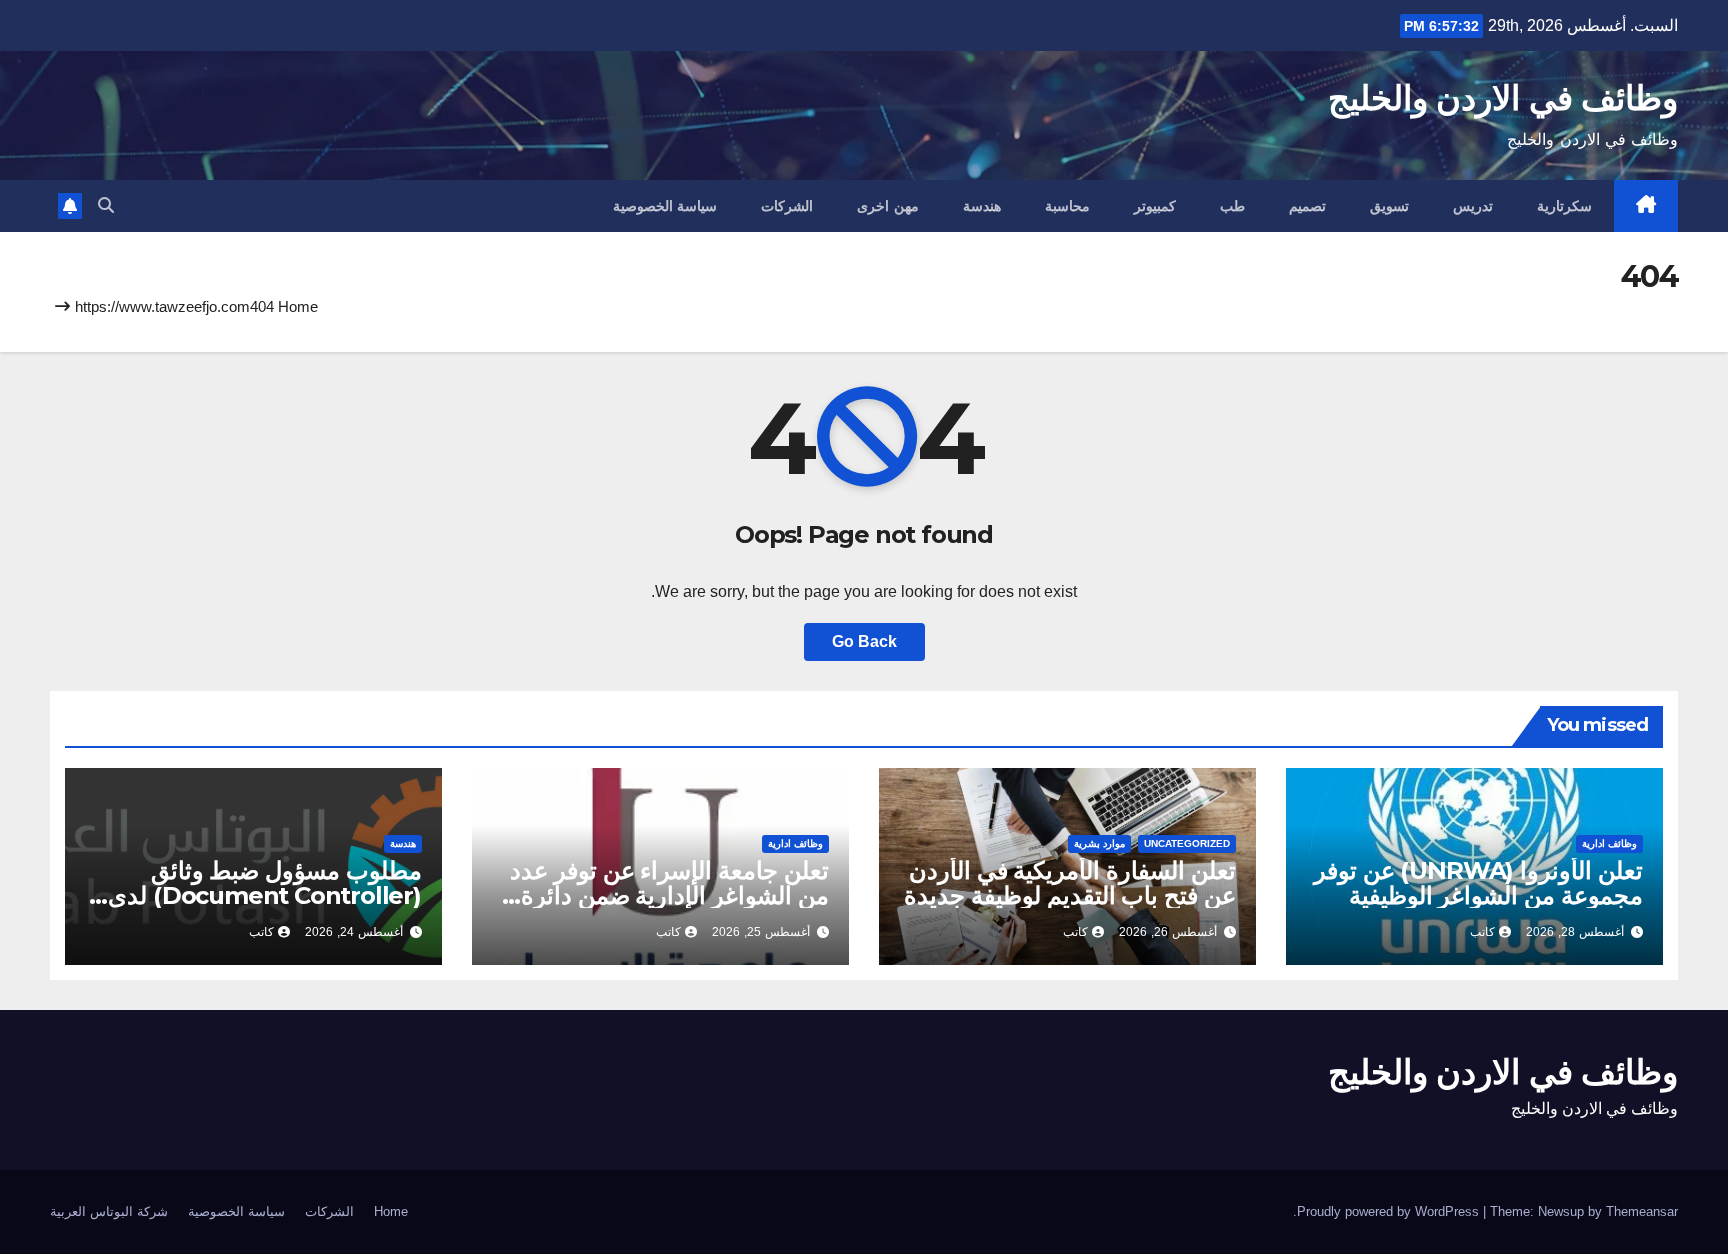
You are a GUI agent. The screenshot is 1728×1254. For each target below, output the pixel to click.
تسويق (1389, 206)
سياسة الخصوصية (665, 206)
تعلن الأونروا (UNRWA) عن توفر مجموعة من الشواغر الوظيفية (1478, 883)
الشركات (787, 206)
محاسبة (1067, 206)
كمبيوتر (1155, 206)
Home (298, 306)
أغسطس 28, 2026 (1575, 932)
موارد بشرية (1099, 843)
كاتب (1482, 932)
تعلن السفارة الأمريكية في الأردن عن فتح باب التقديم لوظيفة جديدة (1070, 883)
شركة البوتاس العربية (109, 1211)
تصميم (1307, 206)
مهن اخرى (888, 206)
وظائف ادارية (1609, 843)
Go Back (864, 641)
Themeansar (1642, 1211)
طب (1232, 206)
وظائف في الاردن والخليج (1503, 98)
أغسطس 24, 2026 (354, 932)
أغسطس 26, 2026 (1168, 932)
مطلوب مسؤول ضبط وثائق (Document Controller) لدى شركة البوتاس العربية (265, 895)
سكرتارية (1564, 206)
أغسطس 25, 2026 (761, 932)
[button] (106, 205)
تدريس (1473, 206)
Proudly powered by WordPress (1390, 1211)
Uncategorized (1187, 843)
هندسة (982, 206)
